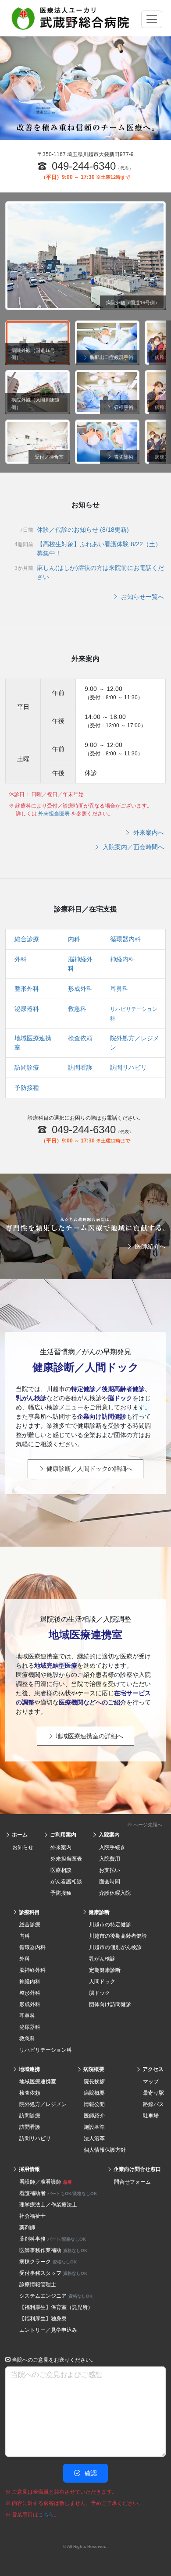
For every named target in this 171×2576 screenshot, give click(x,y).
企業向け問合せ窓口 (137, 2169)
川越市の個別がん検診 (115, 1947)
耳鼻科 (119, 989)
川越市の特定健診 (110, 1925)
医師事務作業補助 (53, 2250)
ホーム (19, 1835)
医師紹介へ (150, 1246)
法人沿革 (94, 2138)
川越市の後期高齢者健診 (118, 1936)
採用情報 (29, 2169)
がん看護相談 (66, 1882)
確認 (90, 2473)
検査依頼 (80, 1038)
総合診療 (27, 939)
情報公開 (94, 2104)
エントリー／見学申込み (48, 2330)
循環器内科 (125, 939)
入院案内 (109, 1835)
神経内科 (122, 959)
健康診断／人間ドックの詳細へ (89, 1469)
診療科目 (29, 1912)
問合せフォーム (132, 2182)
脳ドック (100, 1993)
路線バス (153, 2104)
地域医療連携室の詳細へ (89, 1736)
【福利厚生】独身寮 (43, 2319)
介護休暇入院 (115, 1893)
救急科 (77, 1009)
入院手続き (112, 1847)
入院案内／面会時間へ (132, 847)
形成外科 (80, 989)
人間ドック (102, 1982)
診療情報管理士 (38, 2284)
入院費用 (110, 1859)
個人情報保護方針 (105, 2150)
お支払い (110, 1870)
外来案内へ (148, 833)
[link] (85, 1823)
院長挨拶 (94, 2081)
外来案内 (61, 1847)
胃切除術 (123, 457)
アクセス (152, 2069)
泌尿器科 (27, 1009)
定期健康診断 (105, 1970)
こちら (46, 2515)
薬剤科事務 (53, 2239)
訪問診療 (27, 1067)
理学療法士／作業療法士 (48, 2205)
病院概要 (93, 2069)
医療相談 (61, 1870)
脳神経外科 (32, 1970)
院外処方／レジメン (43, 2104)
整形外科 (27, 989)
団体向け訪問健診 (110, 2004)
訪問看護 (80, 1067)
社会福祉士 (32, 2216)
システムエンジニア (56, 2296)
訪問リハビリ (128, 1067)
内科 (74, 939)
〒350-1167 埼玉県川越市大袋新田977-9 (85, 154)
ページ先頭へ (147, 1825)
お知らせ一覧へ (142, 597)
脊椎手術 (123, 407)
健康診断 (98, 1912)
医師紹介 (94, 2116)
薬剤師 (27, 2227)
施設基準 (94, 2127)
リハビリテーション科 (46, 2050)
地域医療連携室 (38, 2081)
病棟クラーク (48, 2262)
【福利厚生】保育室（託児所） (56, 2307)
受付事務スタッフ (53, 2273)
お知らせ (23, 1847)
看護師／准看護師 (46, 2182)
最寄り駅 (153, 2093)
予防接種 (27, 1088)
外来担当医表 (55, 814)
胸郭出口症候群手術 (111, 357)
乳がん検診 (102, 1959)
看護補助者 (58, 2193)
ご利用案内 (62, 1835)
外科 (21, 959)
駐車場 (151, 2116)
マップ (151, 2081)
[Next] (162, 392)
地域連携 (29, 2069)
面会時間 (110, 1882)
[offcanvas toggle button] (152, 19)
